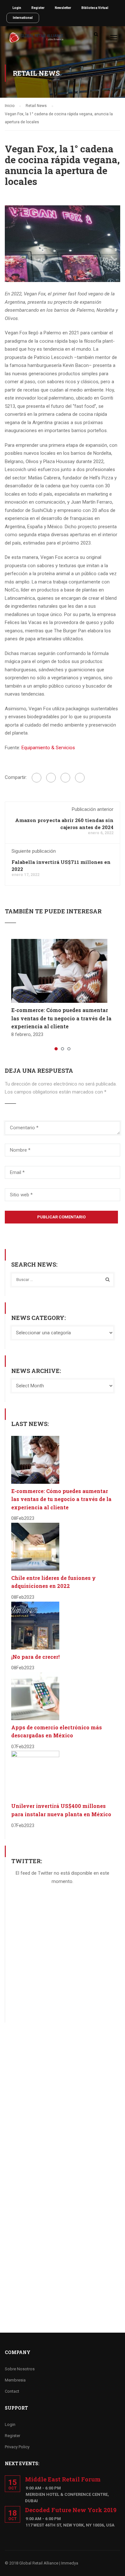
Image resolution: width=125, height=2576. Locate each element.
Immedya (70, 2563)
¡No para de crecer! (35, 1657)
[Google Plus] (51, 778)
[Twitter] (65, 778)
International (23, 18)
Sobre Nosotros (20, 2369)
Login (17, 8)
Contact (12, 2391)
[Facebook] (37, 778)
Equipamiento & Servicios (48, 748)
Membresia (15, 2380)
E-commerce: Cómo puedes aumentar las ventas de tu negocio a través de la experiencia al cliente (61, 1018)
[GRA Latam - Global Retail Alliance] (37, 39)
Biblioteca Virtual (95, 8)
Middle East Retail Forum (63, 2479)
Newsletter (63, 8)
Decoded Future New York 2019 (71, 2510)
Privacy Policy (17, 2447)
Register (38, 8)
